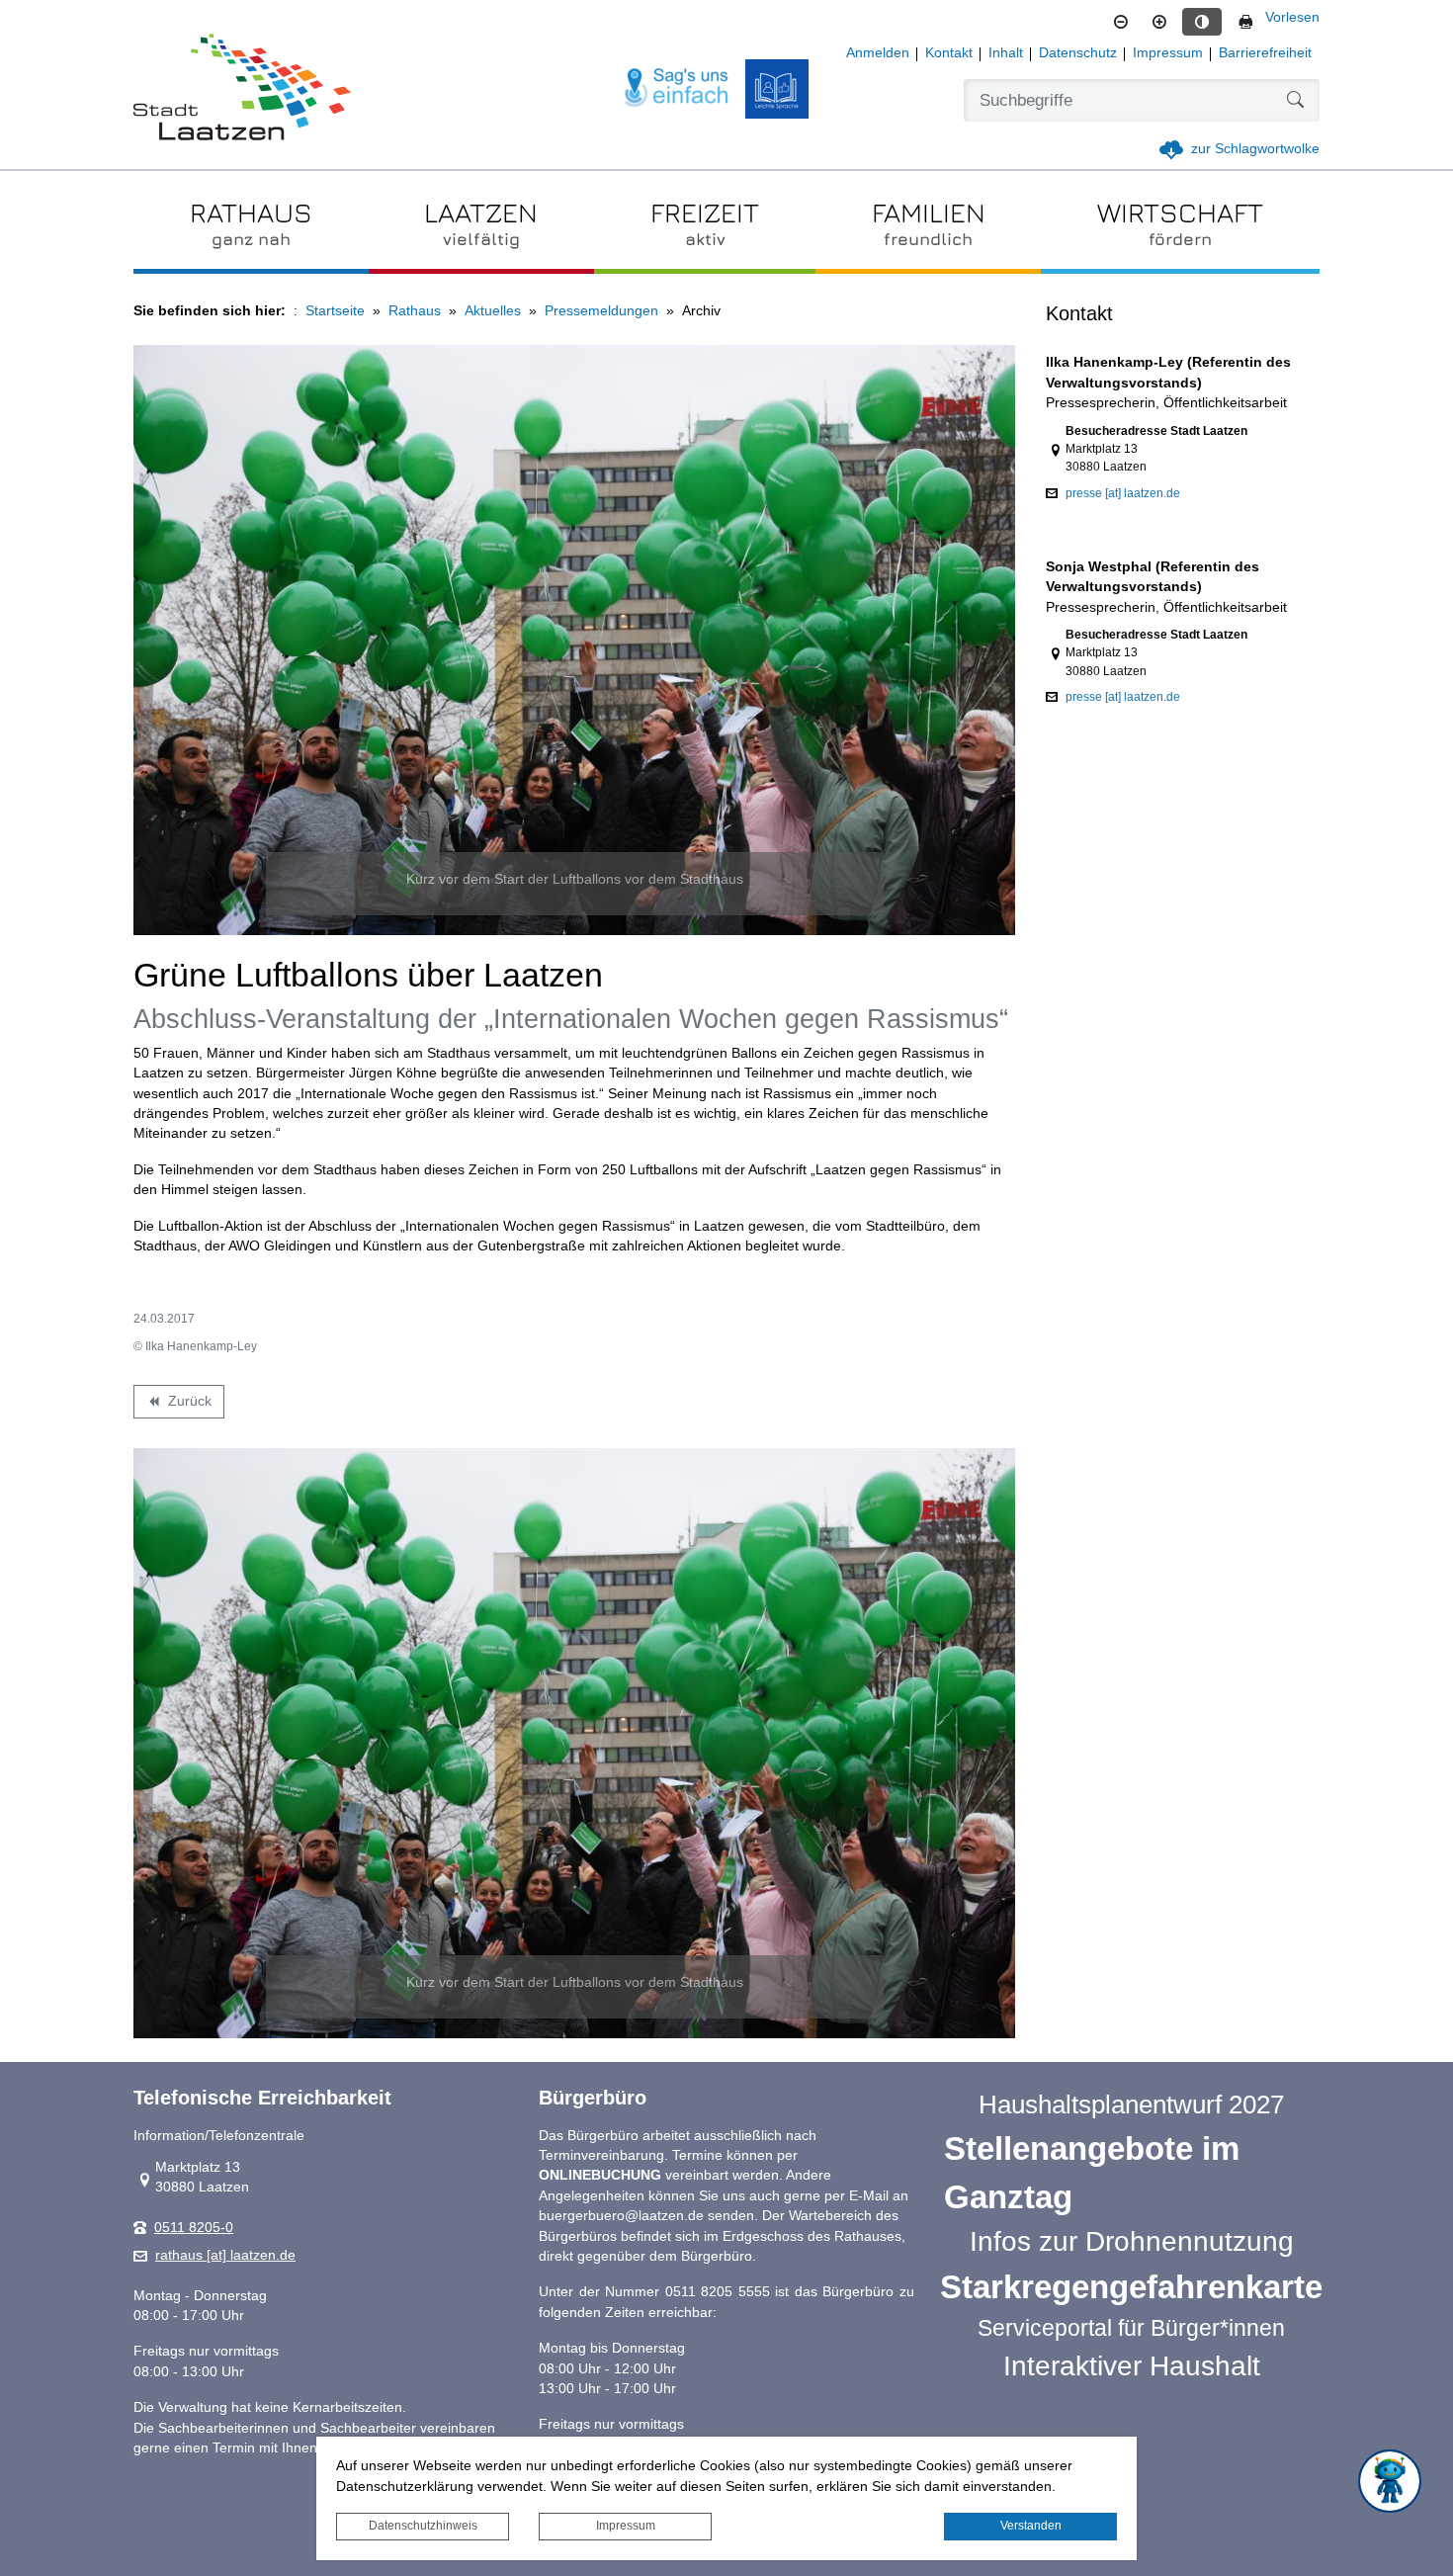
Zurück (178, 1405)
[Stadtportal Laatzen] (242, 89)
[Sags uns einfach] (677, 88)
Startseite (335, 311)
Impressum (626, 2526)
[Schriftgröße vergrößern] (1159, 22)
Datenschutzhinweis (423, 2526)
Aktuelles (493, 311)
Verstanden (1031, 2526)
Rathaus (415, 311)
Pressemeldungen (601, 311)
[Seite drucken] (1245, 22)
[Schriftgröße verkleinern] (1121, 22)
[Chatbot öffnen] (1390, 2481)
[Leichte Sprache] (777, 89)
